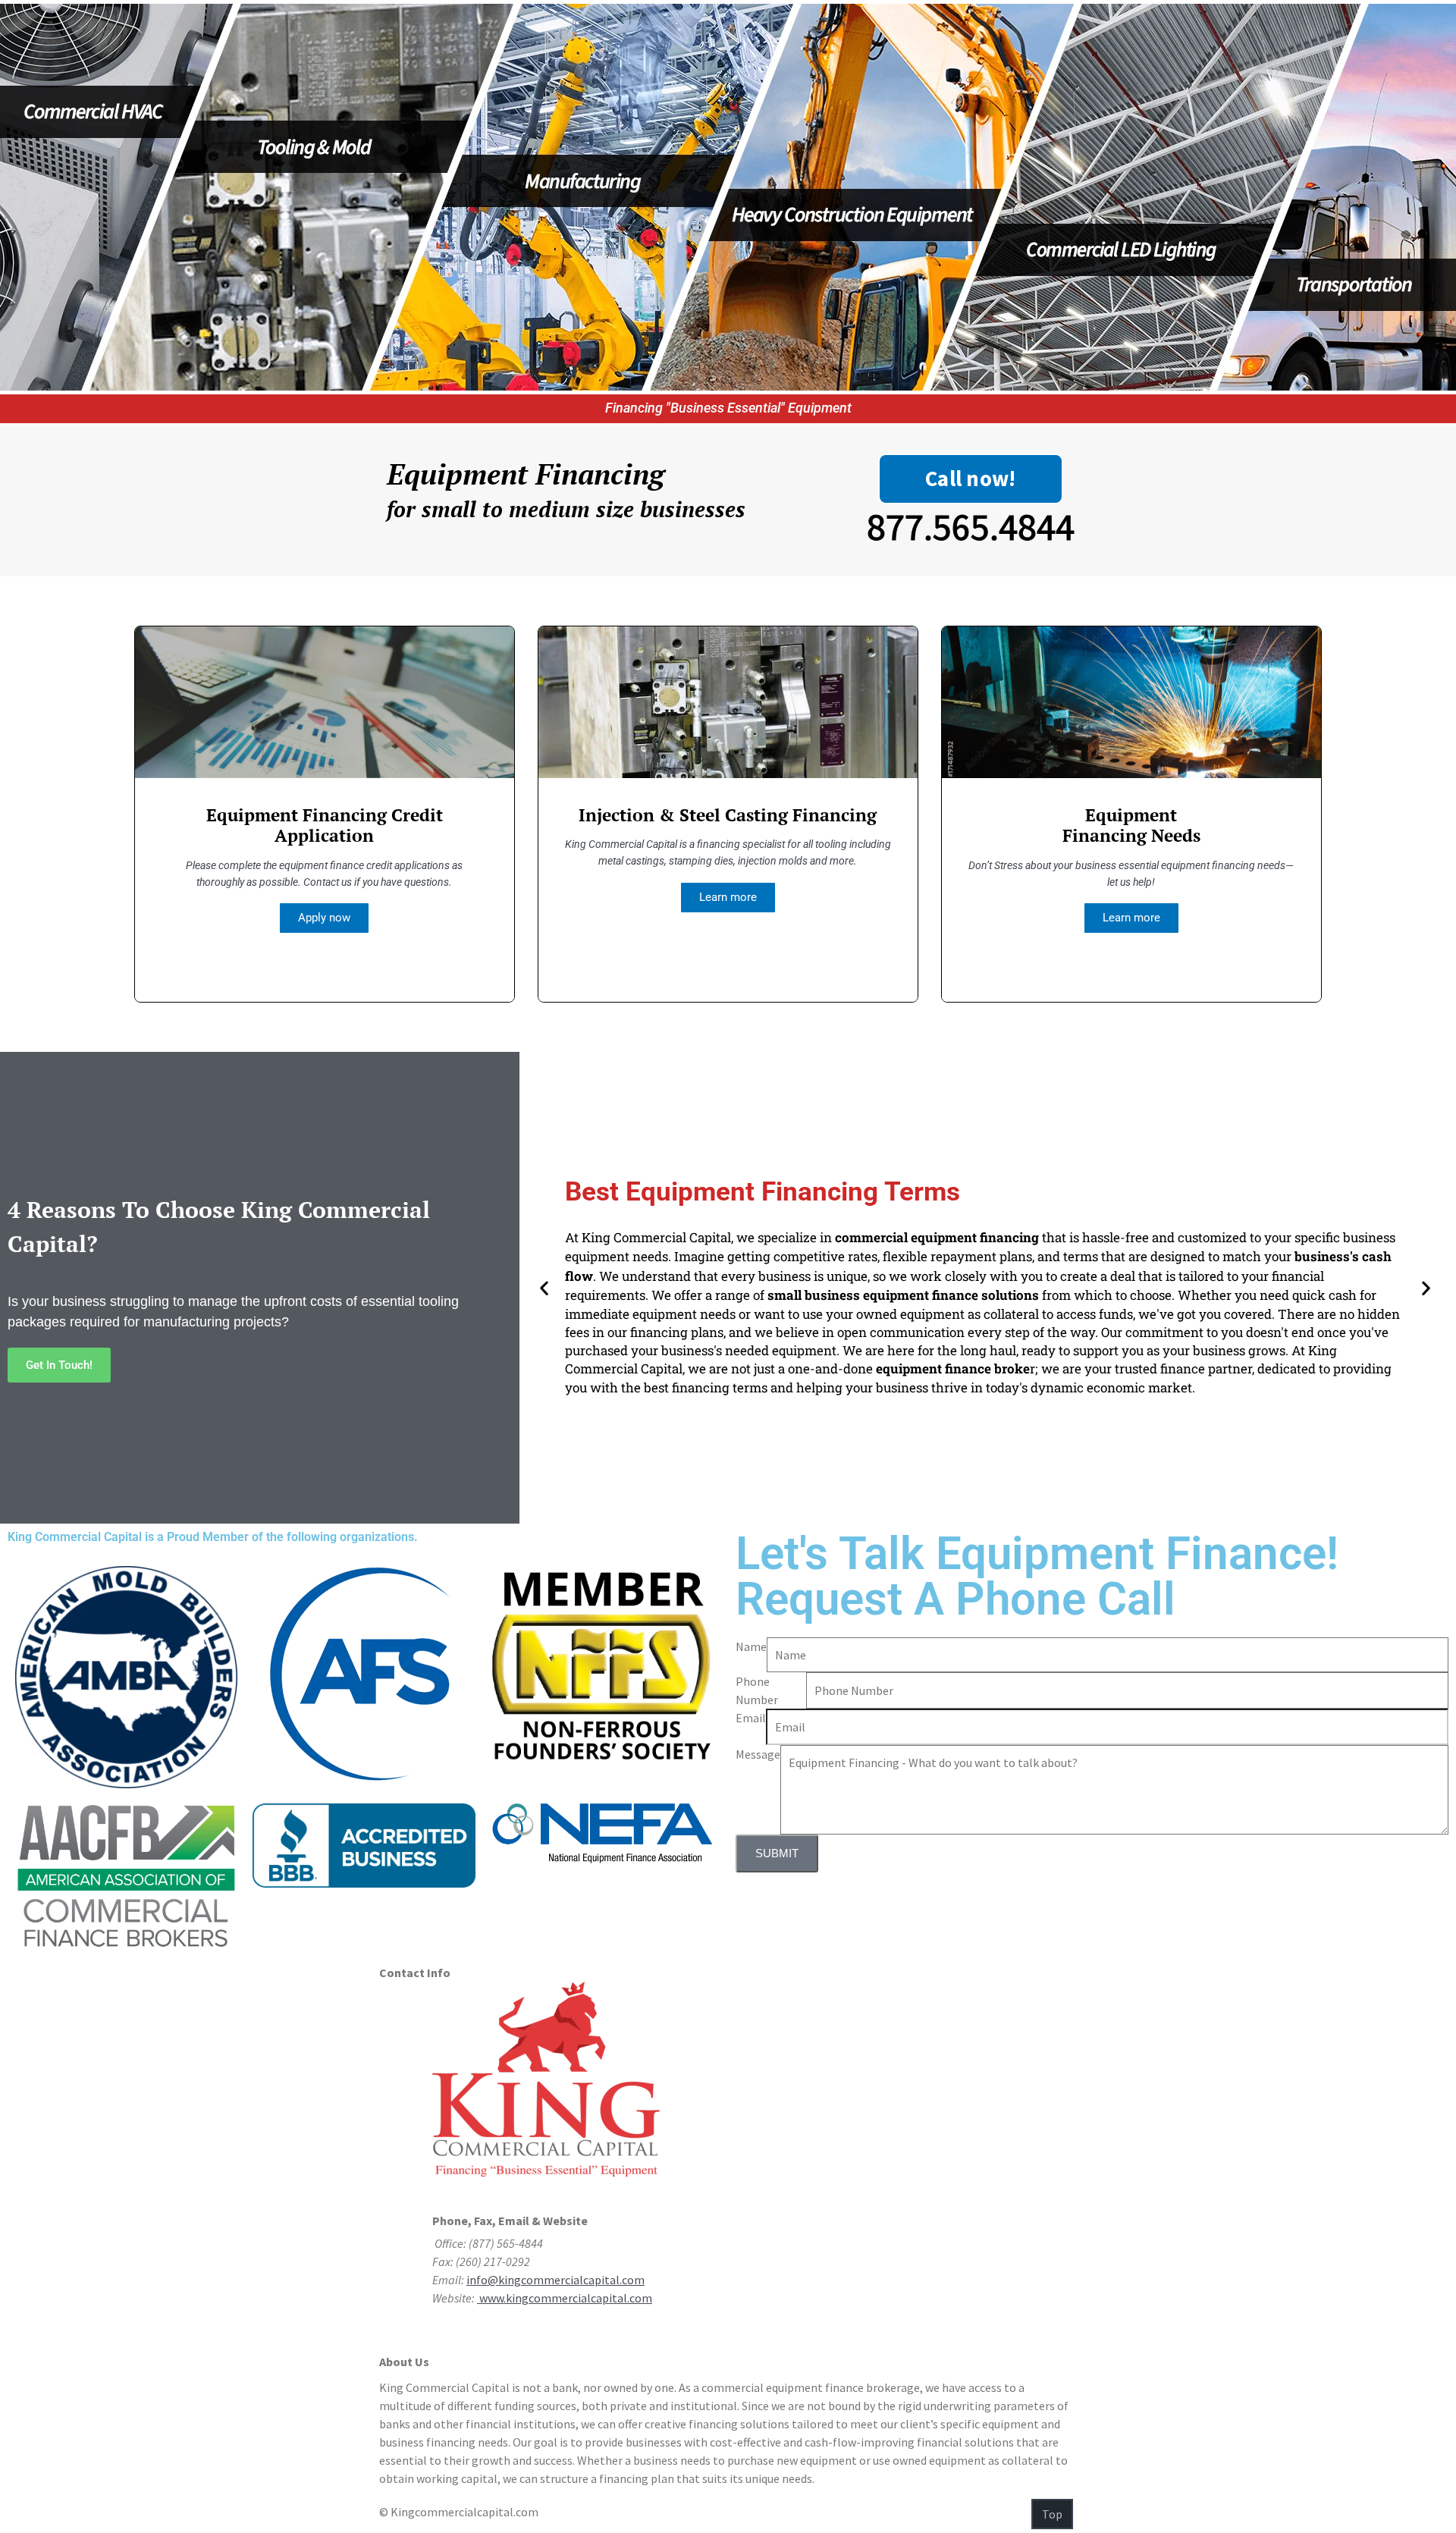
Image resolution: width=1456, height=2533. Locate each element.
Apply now (324, 918)
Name (751, 1646)
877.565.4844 (971, 527)
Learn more (728, 897)
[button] (544, 1287)
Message (758, 1754)
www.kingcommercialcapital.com (565, 2298)
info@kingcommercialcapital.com (555, 2280)
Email (751, 1718)
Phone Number (757, 1690)
